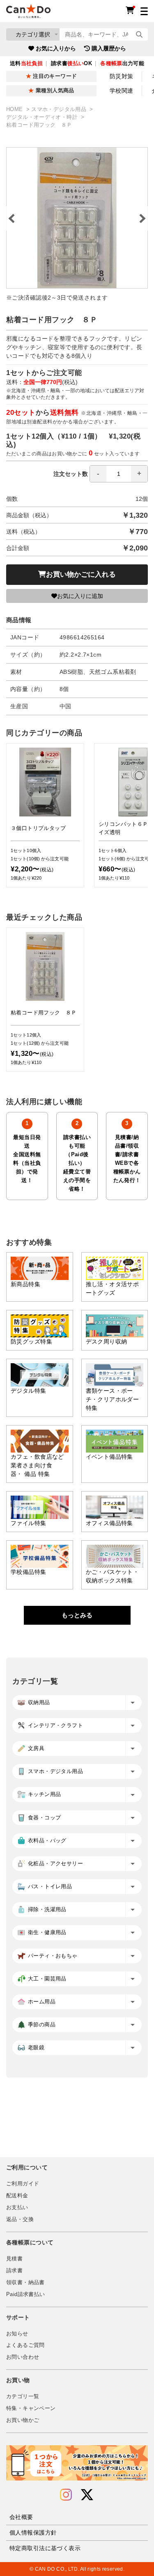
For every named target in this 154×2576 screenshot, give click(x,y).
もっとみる (77, 1615)
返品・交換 (20, 2219)
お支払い (17, 2208)
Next (142, 218)
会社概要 (21, 2517)
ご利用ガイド (23, 2184)
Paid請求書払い (25, 2294)
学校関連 (122, 91)
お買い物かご (23, 2420)
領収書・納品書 (25, 2283)
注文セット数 (71, 474)
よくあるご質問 (25, 2345)
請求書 (14, 2271)
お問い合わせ (23, 2357)
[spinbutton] (119, 474)
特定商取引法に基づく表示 (45, 2548)
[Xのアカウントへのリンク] (87, 2495)
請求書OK (71, 64)
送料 (26, 64)
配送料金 (17, 2196)
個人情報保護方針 (33, 2533)
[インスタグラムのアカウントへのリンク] (66, 2495)
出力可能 (122, 64)
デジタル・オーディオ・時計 (43, 117)
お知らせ (17, 2334)
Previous (12, 218)
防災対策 (122, 76)
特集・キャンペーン (31, 2408)
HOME (15, 109)
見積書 (14, 2259)
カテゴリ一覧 (23, 2396)
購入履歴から (109, 48)
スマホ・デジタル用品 (60, 109)
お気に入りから (56, 48)
